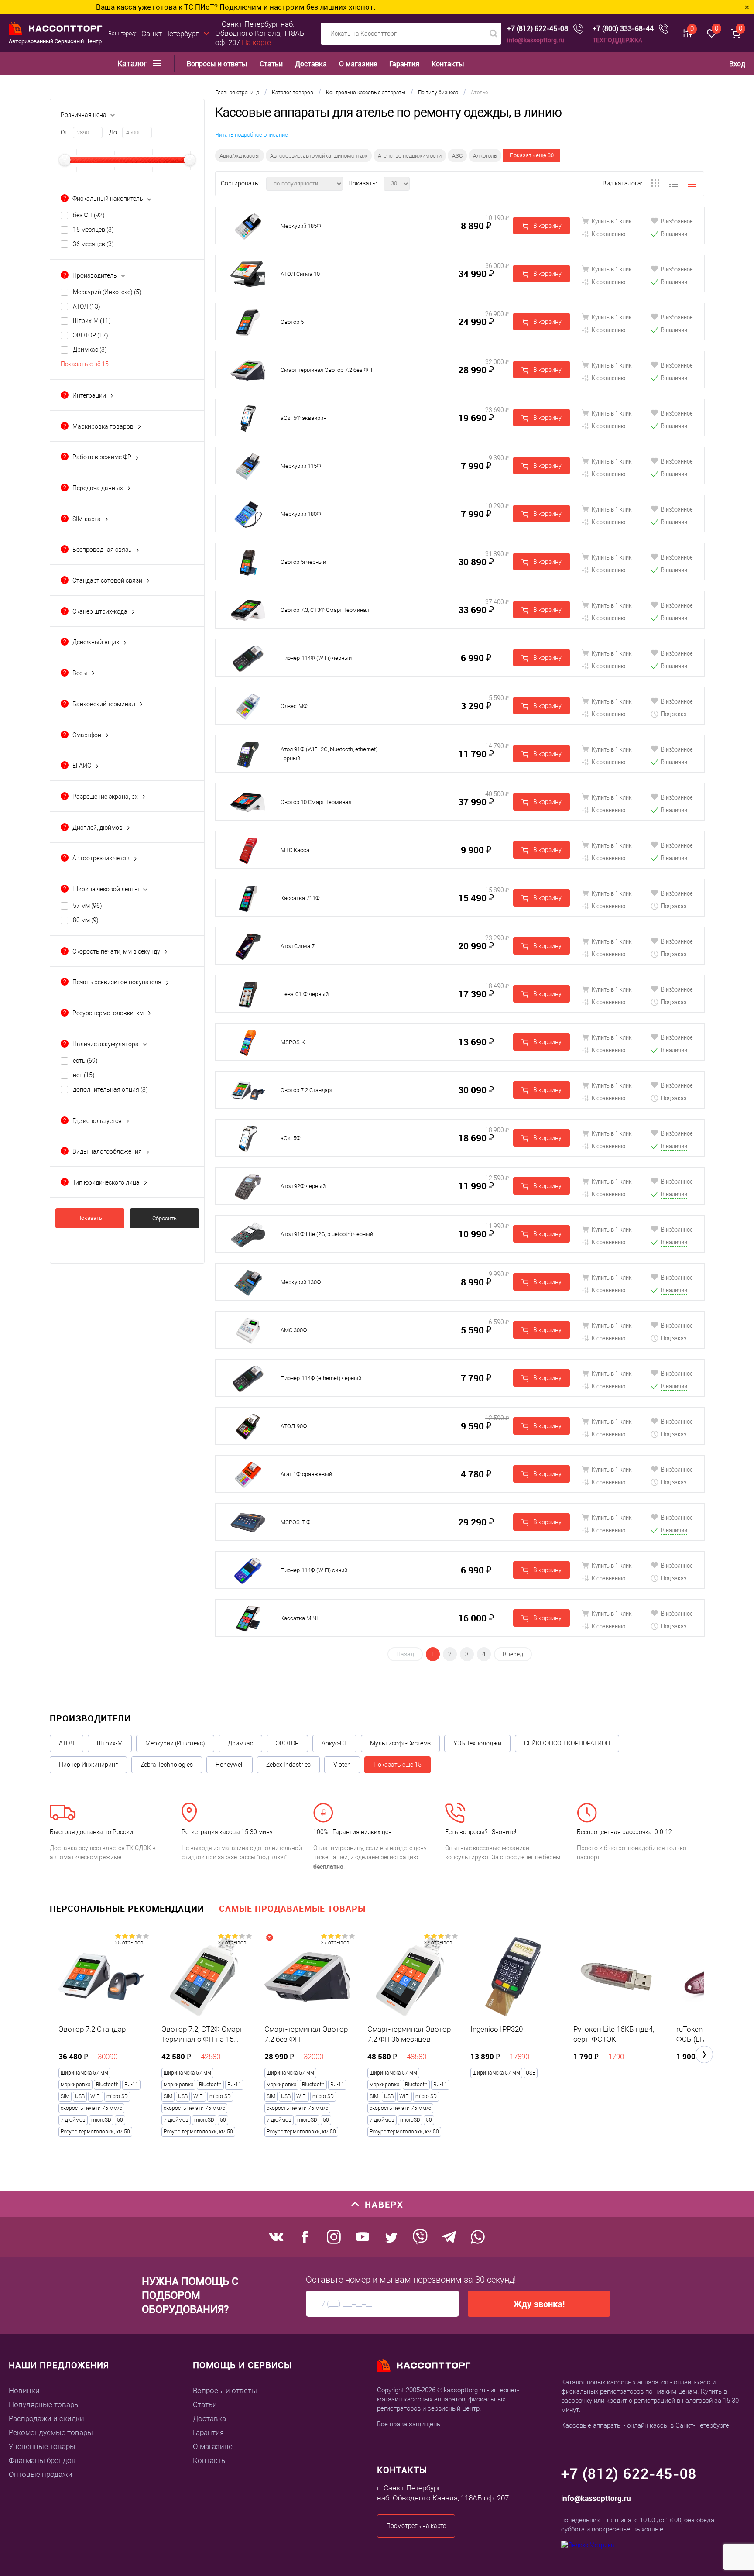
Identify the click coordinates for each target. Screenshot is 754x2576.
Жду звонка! (539, 2304)
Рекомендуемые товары (51, 2432)
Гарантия (404, 64)
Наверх (384, 2204)
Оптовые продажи (41, 2474)
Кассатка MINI (299, 1618)
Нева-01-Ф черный (305, 994)
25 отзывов (129, 1943)
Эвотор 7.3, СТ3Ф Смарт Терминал (325, 610)
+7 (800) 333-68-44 (623, 29)
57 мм (87, 906)
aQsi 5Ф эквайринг (305, 418)
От (64, 132)
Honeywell (230, 1765)
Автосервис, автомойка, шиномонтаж (319, 156)
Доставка (311, 64)
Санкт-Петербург (170, 34)
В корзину (547, 226)
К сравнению (608, 234)
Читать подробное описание (252, 135)
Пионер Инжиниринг (88, 1765)
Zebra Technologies (167, 1765)
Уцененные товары (42, 2446)
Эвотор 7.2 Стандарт (307, 1090)
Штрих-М (92, 321)
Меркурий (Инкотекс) (107, 292)
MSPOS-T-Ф (296, 1522)
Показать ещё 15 (85, 364)
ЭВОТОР (91, 335)
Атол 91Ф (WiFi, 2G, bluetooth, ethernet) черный (329, 754)
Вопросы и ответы (217, 64)
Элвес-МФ (294, 706)
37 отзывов (232, 1943)
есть (85, 1061)
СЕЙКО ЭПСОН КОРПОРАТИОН (567, 1743)
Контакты (448, 64)
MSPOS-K (293, 1042)
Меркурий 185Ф (301, 226)
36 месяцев (93, 244)
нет (84, 1075)
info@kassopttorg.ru (536, 40)
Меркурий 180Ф (301, 514)
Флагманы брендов (42, 2460)
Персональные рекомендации (127, 1908)
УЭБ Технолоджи (477, 1743)
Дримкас (90, 350)
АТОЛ (87, 306)
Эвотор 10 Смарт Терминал (316, 802)
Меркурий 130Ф (301, 1282)
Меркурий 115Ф (301, 466)
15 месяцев (93, 230)
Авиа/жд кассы (240, 156)
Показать (90, 1218)
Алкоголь (485, 156)
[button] (704, 2054)
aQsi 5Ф (291, 1138)
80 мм (86, 920)
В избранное (676, 221)
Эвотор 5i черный (303, 562)
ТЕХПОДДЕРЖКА (617, 40)
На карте (256, 42)
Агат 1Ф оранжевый (306, 1474)
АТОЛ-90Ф (294, 1426)
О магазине (358, 64)
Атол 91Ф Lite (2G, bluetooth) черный (327, 1234)
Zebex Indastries (288, 1765)
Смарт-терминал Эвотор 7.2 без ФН (326, 370)
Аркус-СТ (334, 1743)
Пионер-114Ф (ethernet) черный (321, 1378)
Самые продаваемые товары (292, 1908)
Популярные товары (44, 2404)
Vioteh (342, 1765)
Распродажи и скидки (46, 2418)
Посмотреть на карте (416, 2526)
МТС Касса (295, 850)
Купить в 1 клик (611, 221)
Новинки (24, 2391)
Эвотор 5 (292, 322)
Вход (737, 64)
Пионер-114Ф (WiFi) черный (316, 658)
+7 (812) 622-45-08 (538, 29)
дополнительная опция (110, 1089)
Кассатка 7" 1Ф (300, 898)
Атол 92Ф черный (303, 1186)
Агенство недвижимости (410, 156)
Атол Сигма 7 (298, 946)
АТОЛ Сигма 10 (300, 274)
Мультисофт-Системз (400, 1743)
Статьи (271, 64)
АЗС (457, 156)
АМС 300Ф (294, 1330)
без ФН (89, 215)
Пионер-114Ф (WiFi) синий (314, 1570)
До (113, 132)
